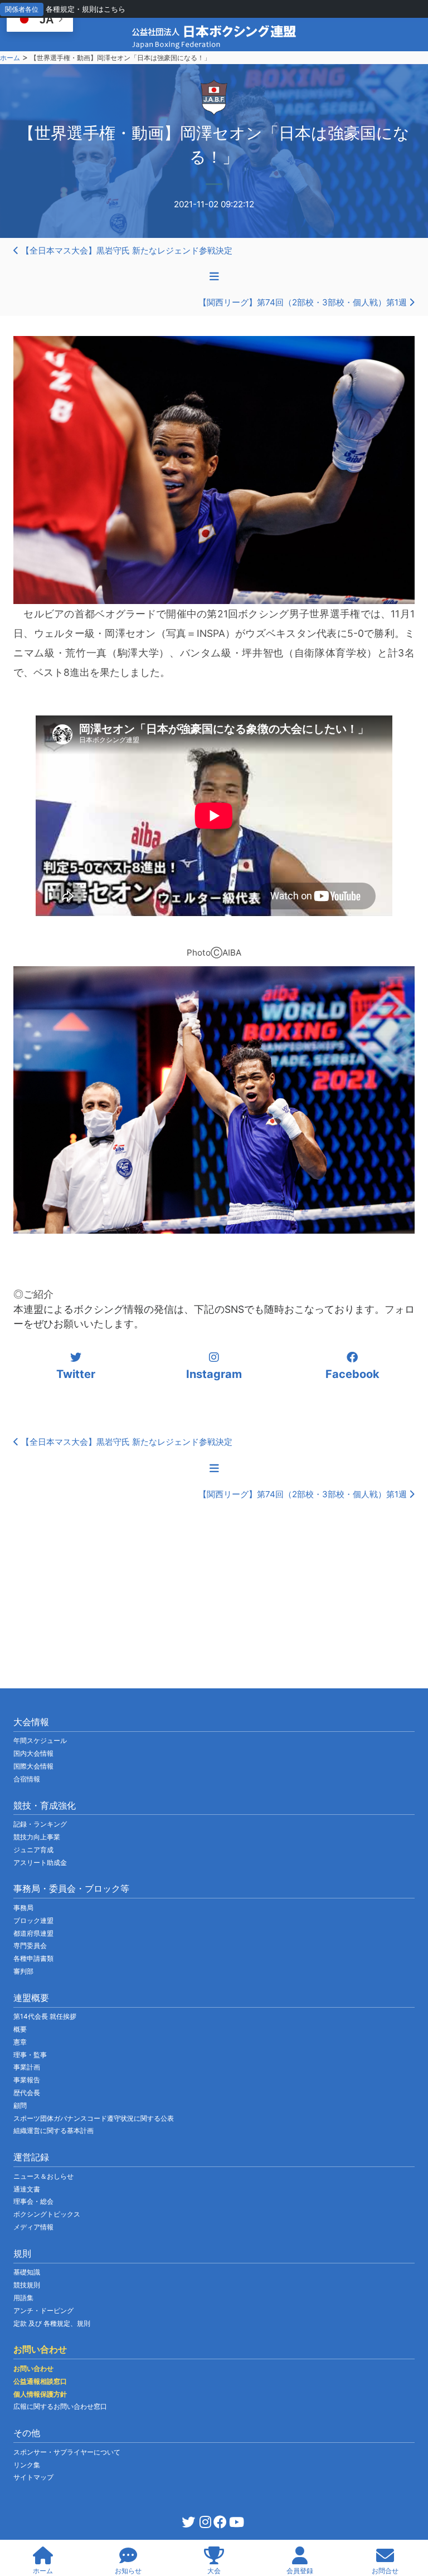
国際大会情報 (33, 1766)
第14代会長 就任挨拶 (45, 2016)
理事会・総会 (33, 2201)
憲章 (20, 2042)
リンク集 (27, 2465)
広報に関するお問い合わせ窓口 (60, 2406)
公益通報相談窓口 (40, 2381)
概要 (20, 2029)
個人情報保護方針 (40, 2394)
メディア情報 (33, 2227)
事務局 (23, 1908)
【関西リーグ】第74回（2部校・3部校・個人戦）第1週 (304, 302)
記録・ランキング (40, 1824)
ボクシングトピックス (47, 2214)
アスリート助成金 (40, 1862)
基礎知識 (27, 2272)
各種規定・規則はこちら (86, 9)
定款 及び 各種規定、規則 (52, 2323)
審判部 (23, 1971)
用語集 (23, 2298)
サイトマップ (33, 2477)
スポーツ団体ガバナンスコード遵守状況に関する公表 (94, 2118)
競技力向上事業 (37, 1837)
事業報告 (27, 2080)
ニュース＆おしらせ (43, 2176)
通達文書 (27, 2189)
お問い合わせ (33, 2368)
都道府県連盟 (33, 1933)
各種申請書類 (33, 1958)
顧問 (20, 2105)
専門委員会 (30, 1946)
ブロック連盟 (33, 1920)
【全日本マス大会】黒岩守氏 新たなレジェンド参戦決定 (126, 250)
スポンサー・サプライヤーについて (67, 2452)
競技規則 (27, 2285)
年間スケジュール (40, 1740)
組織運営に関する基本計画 (53, 2131)
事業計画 (27, 2067)
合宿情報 (27, 1779)
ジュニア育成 (33, 1850)
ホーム (10, 58)
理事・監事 (30, 2055)
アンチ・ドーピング (43, 2310)
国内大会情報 (33, 1753)
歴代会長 (27, 2093)
